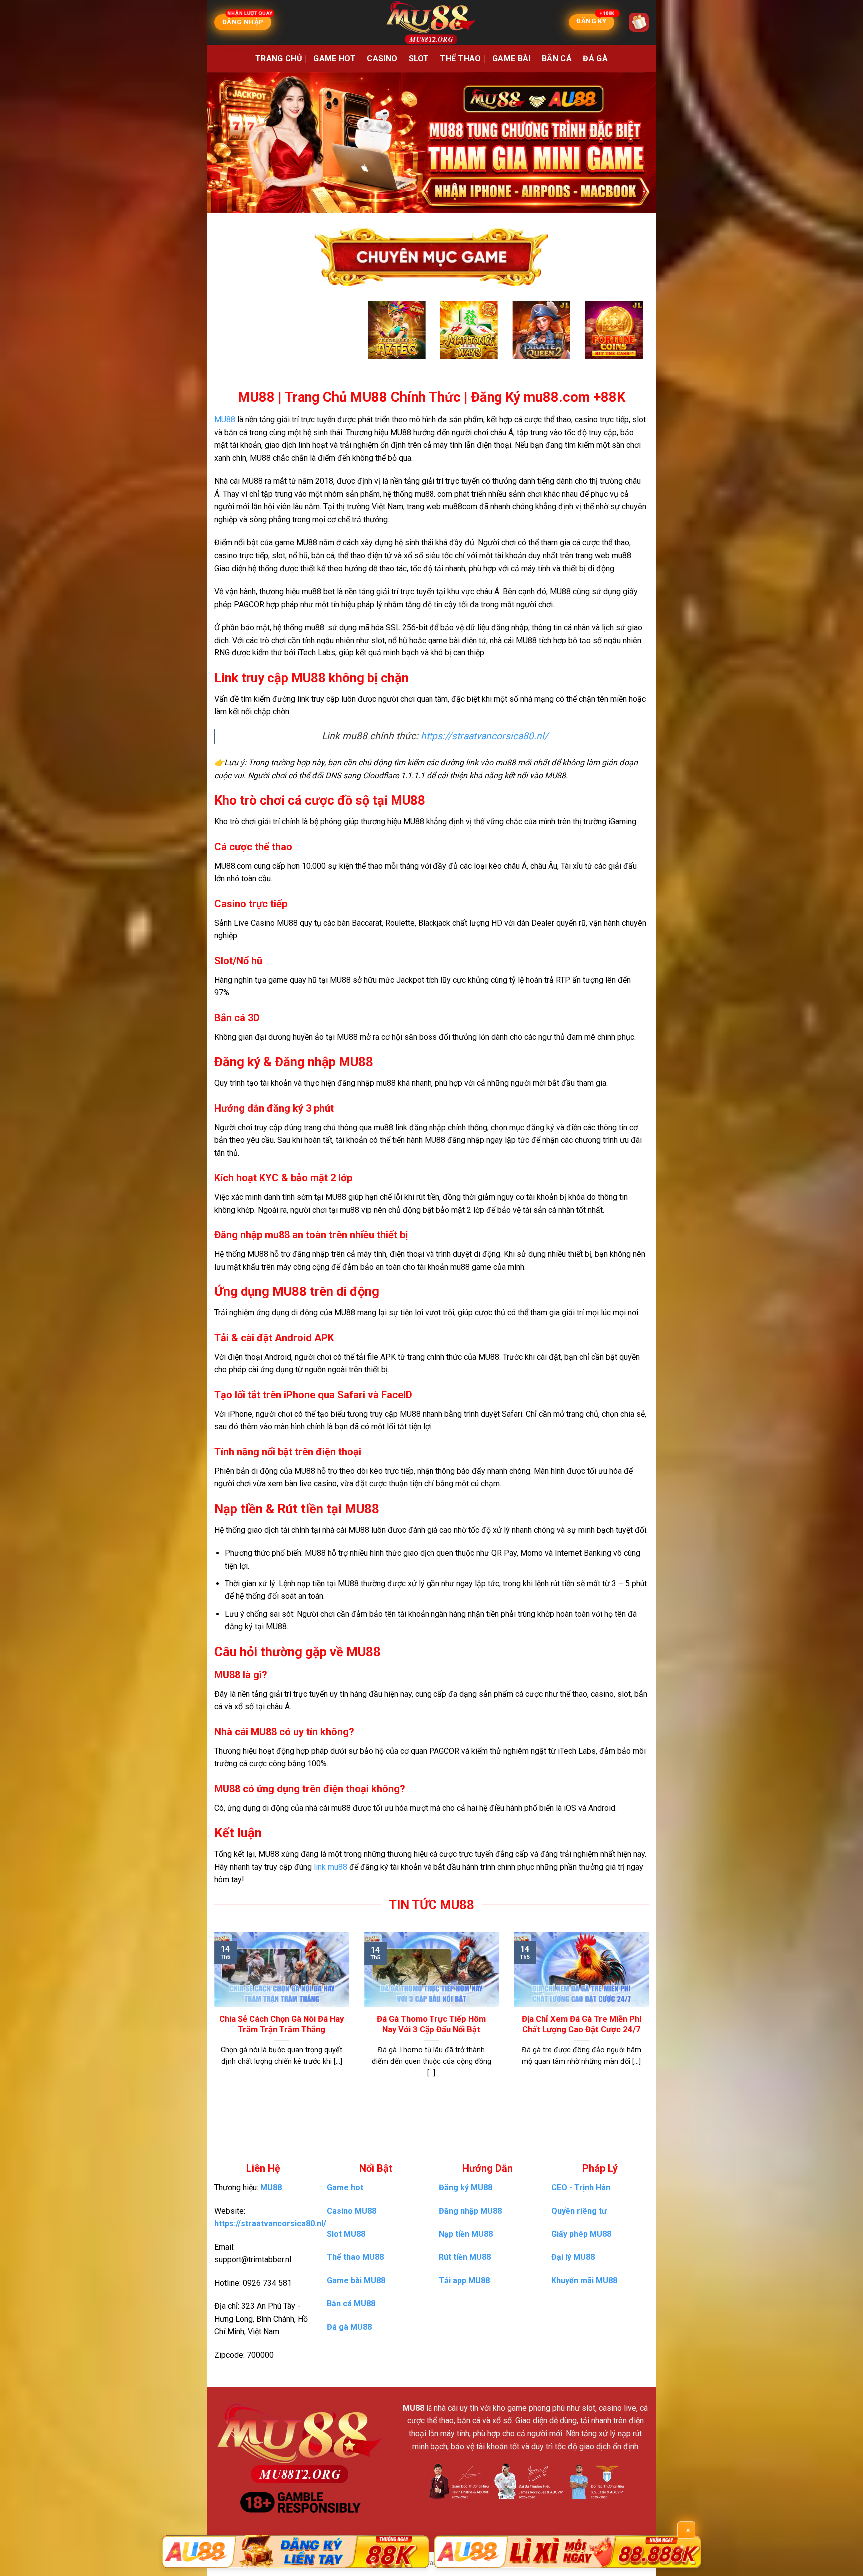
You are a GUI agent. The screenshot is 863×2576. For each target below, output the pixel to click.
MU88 (225, 419)
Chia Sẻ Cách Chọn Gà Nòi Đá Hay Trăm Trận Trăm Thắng (281, 2025)
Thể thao (461, 59)
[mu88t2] (431, 22)
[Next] (627, 340)
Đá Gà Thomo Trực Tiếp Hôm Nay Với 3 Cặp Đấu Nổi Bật (431, 2025)
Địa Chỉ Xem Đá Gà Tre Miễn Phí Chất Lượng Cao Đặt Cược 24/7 (582, 2025)
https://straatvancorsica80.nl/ (484, 736)
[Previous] (236, 340)
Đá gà (595, 59)
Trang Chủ (279, 59)
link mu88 (330, 1867)
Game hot (334, 59)
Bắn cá (557, 59)
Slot (419, 59)
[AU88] (295, 2552)
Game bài (512, 59)
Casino (382, 59)
